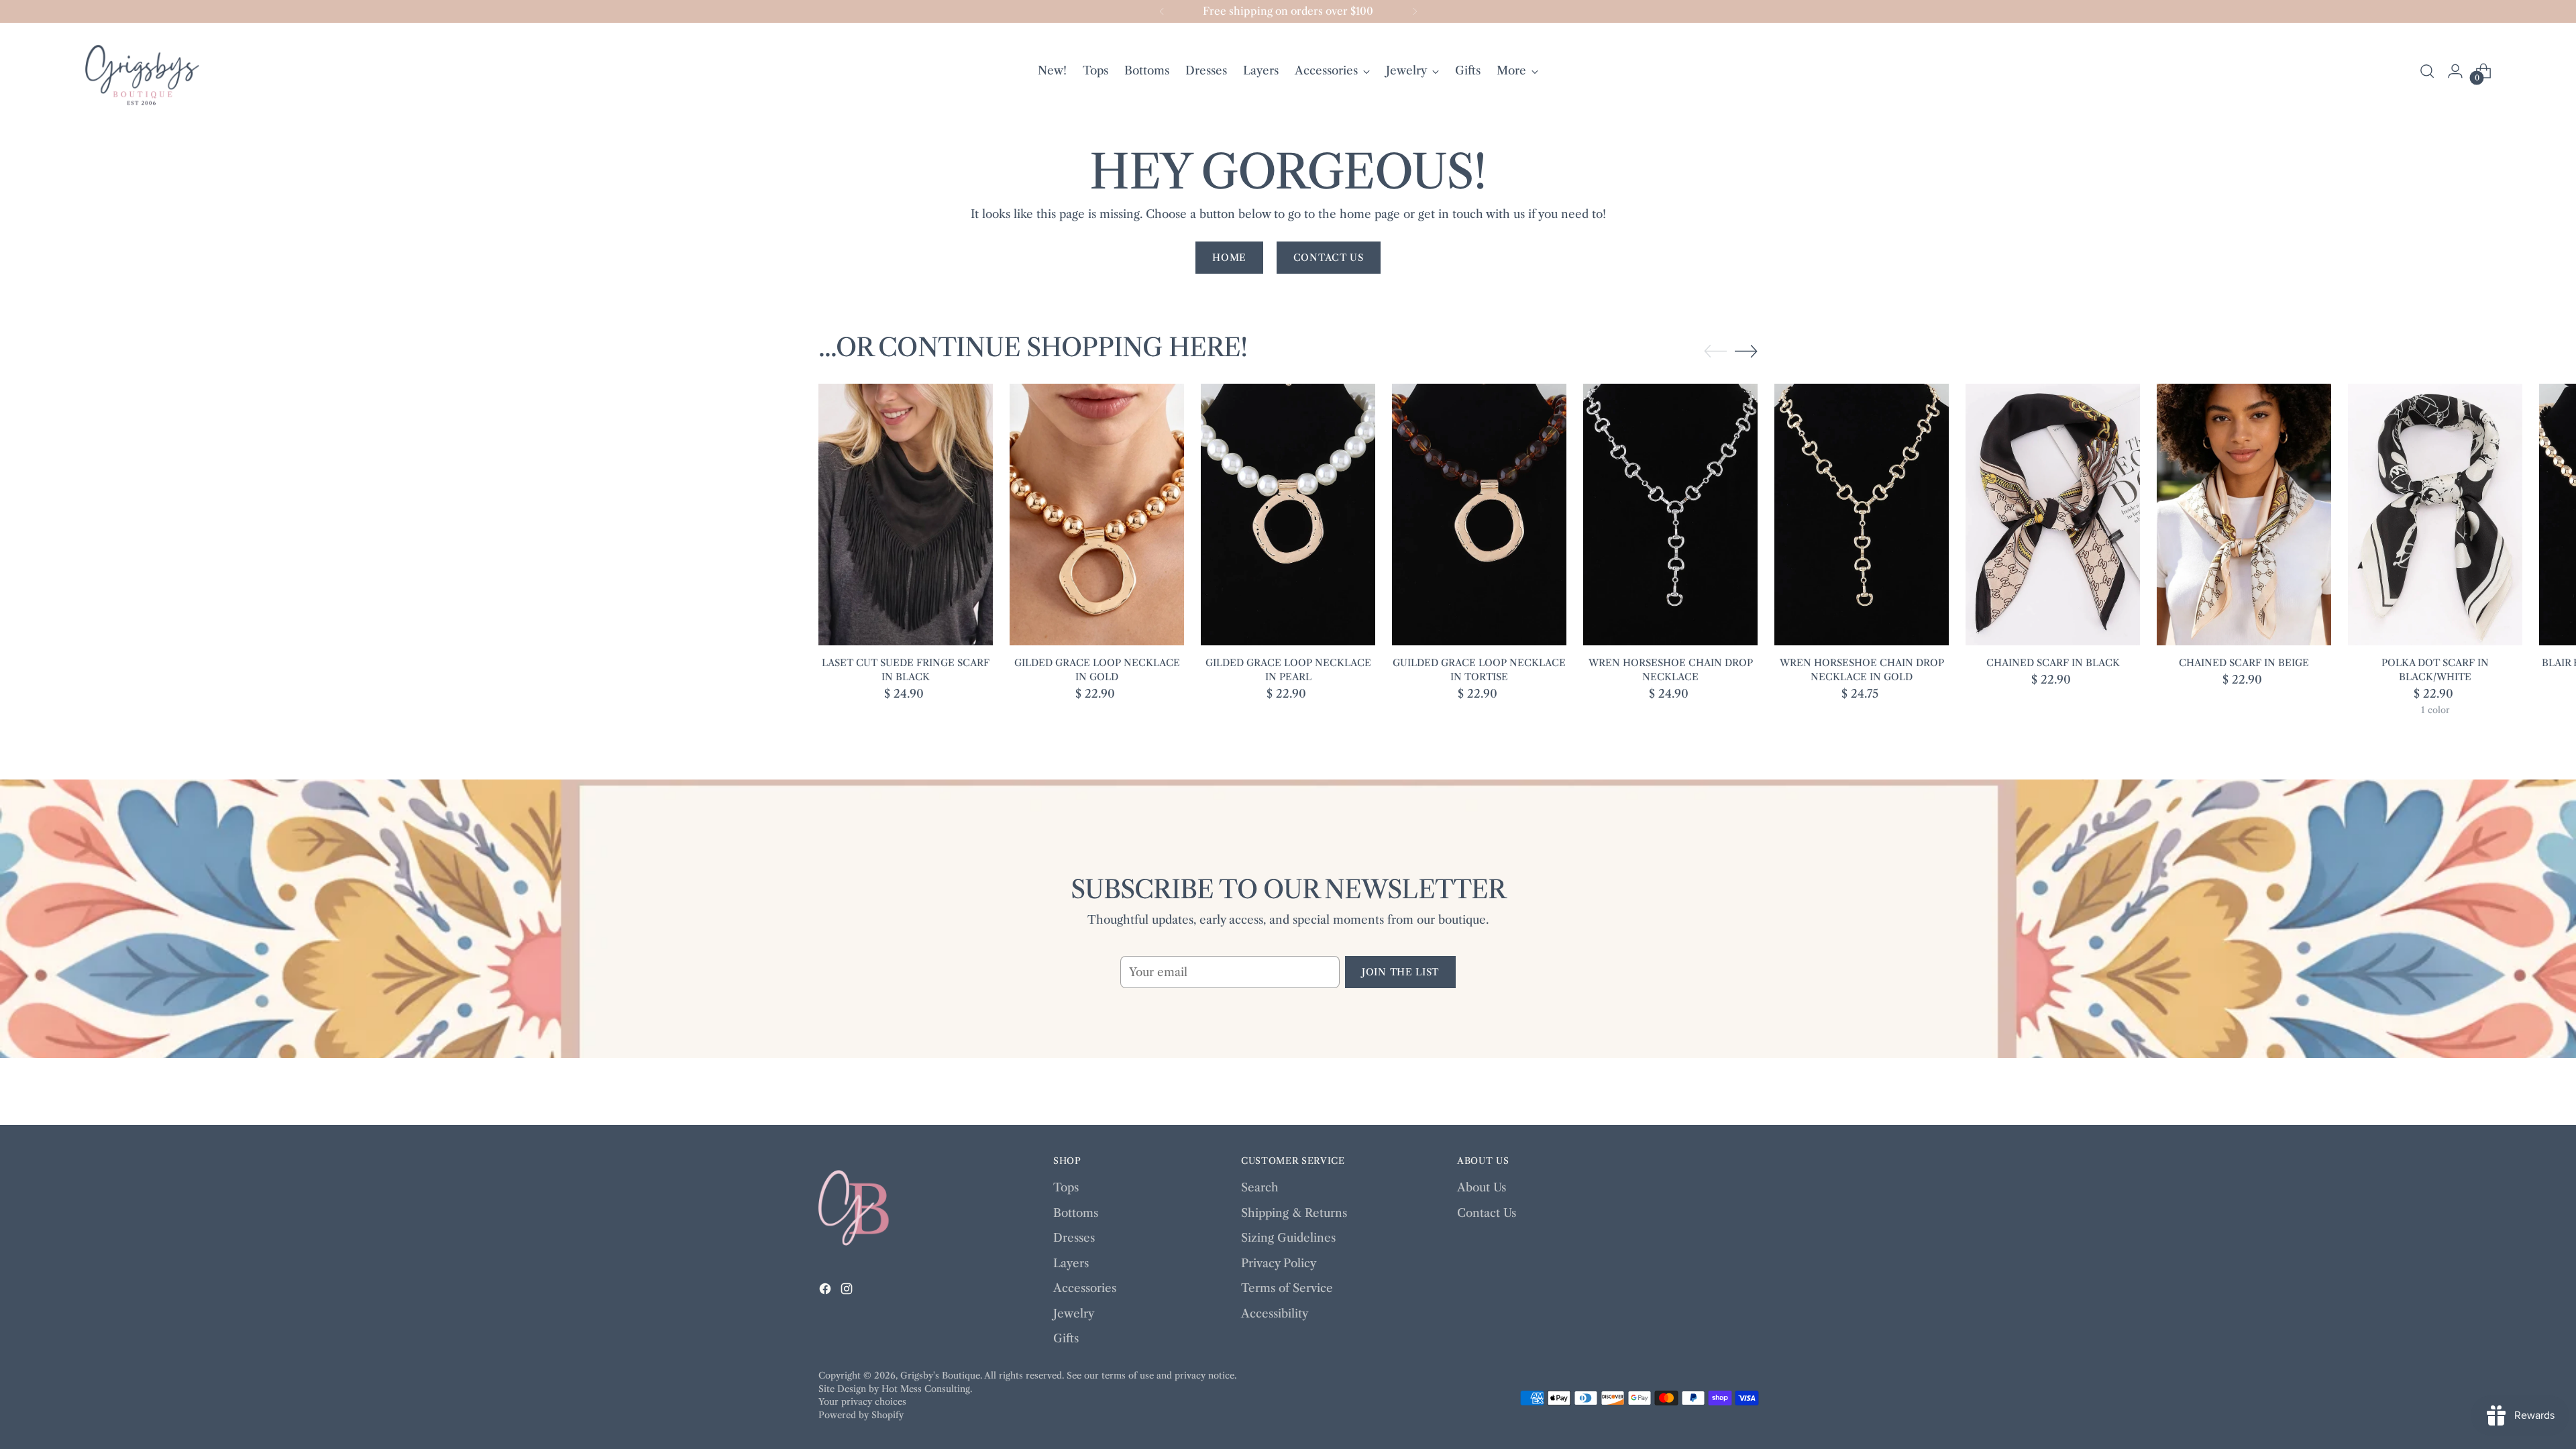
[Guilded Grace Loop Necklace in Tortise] (1479, 515)
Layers (1071, 1263)
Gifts (1066, 1338)
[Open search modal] (2427, 71)
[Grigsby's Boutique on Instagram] (848, 1291)
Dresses (1074, 1238)
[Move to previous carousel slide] (1715, 352)
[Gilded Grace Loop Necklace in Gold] (1097, 515)
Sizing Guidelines (1288, 1238)
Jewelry (1074, 1313)
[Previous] (1162, 11)
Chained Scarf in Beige (2244, 663)
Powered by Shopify (861, 1415)
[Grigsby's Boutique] (142, 71)
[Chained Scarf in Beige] (2244, 515)
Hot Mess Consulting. (927, 1389)
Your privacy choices (862, 1401)
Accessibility (1275, 1313)
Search (1260, 1187)
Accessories (1085, 1288)
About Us (1482, 1187)
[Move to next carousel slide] (1746, 351)
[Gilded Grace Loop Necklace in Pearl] (1288, 515)
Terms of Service (1287, 1288)
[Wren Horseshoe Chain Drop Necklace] (1670, 515)
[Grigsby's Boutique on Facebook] (826, 1291)
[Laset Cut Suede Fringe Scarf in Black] (906, 515)
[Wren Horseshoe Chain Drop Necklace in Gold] (1862, 515)
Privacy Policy (1279, 1263)
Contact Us (1487, 1213)
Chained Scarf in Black (2053, 663)
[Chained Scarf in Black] (2053, 515)
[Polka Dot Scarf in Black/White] (2435, 515)
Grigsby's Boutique (940, 1375)
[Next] (1415, 11)
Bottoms (1076, 1213)
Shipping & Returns (1294, 1213)
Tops (1066, 1187)
